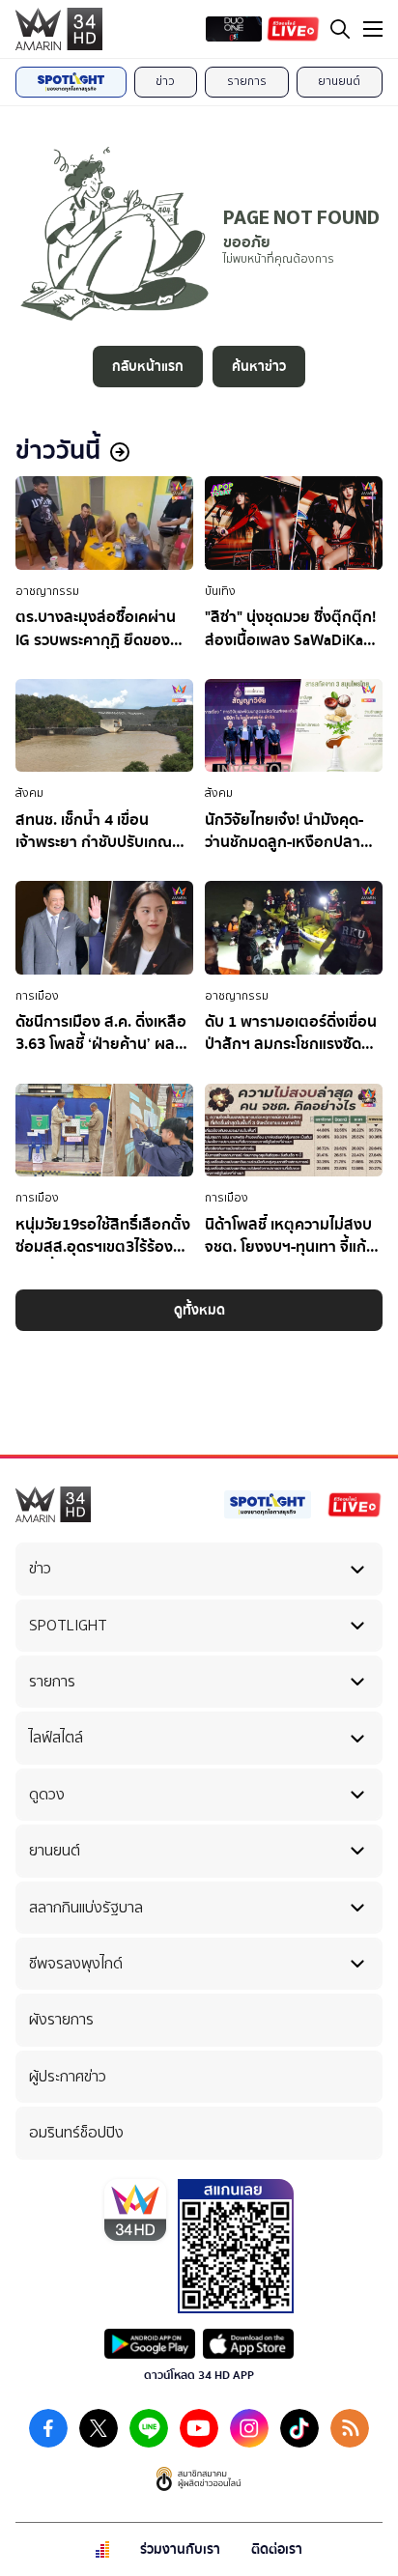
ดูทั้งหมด (199, 1310)
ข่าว (165, 81)
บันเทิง (220, 591)
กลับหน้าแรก (148, 367)
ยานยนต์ (339, 81)
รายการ (247, 81)
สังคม (29, 793)
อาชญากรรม (47, 591)
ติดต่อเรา (277, 2549)
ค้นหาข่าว (259, 367)
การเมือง (37, 996)
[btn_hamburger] (373, 29)
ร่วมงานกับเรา (180, 2549)
